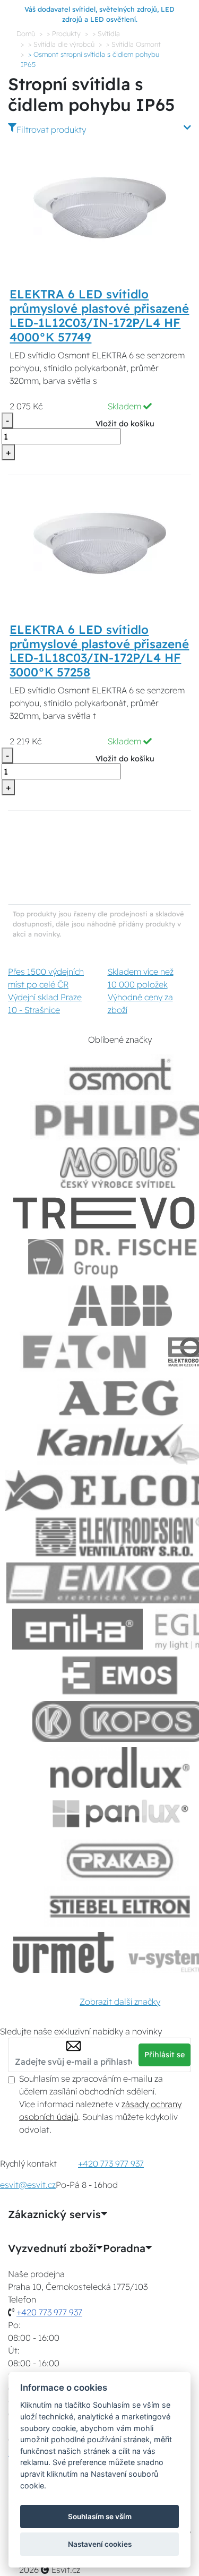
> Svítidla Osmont (133, 44)
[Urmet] (63, 1952)
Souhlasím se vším (100, 2517)
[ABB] (120, 1306)
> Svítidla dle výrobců (61, 44)
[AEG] (120, 1398)
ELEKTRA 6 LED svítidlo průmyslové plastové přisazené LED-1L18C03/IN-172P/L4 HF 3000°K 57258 (99, 651)
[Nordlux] (120, 1768)
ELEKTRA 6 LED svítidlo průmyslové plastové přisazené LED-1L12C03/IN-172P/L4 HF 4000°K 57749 (99, 316)
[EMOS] (120, 1675)
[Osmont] (120, 1075)
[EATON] (85, 1352)
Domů (26, 33)
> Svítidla (106, 33)
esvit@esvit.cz (28, 2185)
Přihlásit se (165, 2055)
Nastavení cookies (100, 2544)
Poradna (124, 2248)
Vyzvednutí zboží (52, 2248)
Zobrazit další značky (120, 2002)
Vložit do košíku (125, 424)
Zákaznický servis (54, 2214)
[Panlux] (120, 1814)
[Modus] (120, 1167)
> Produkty (64, 33)
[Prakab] (120, 1860)
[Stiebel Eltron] (120, 1906)
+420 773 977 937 (111, 2163)
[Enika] (77, 1629)
